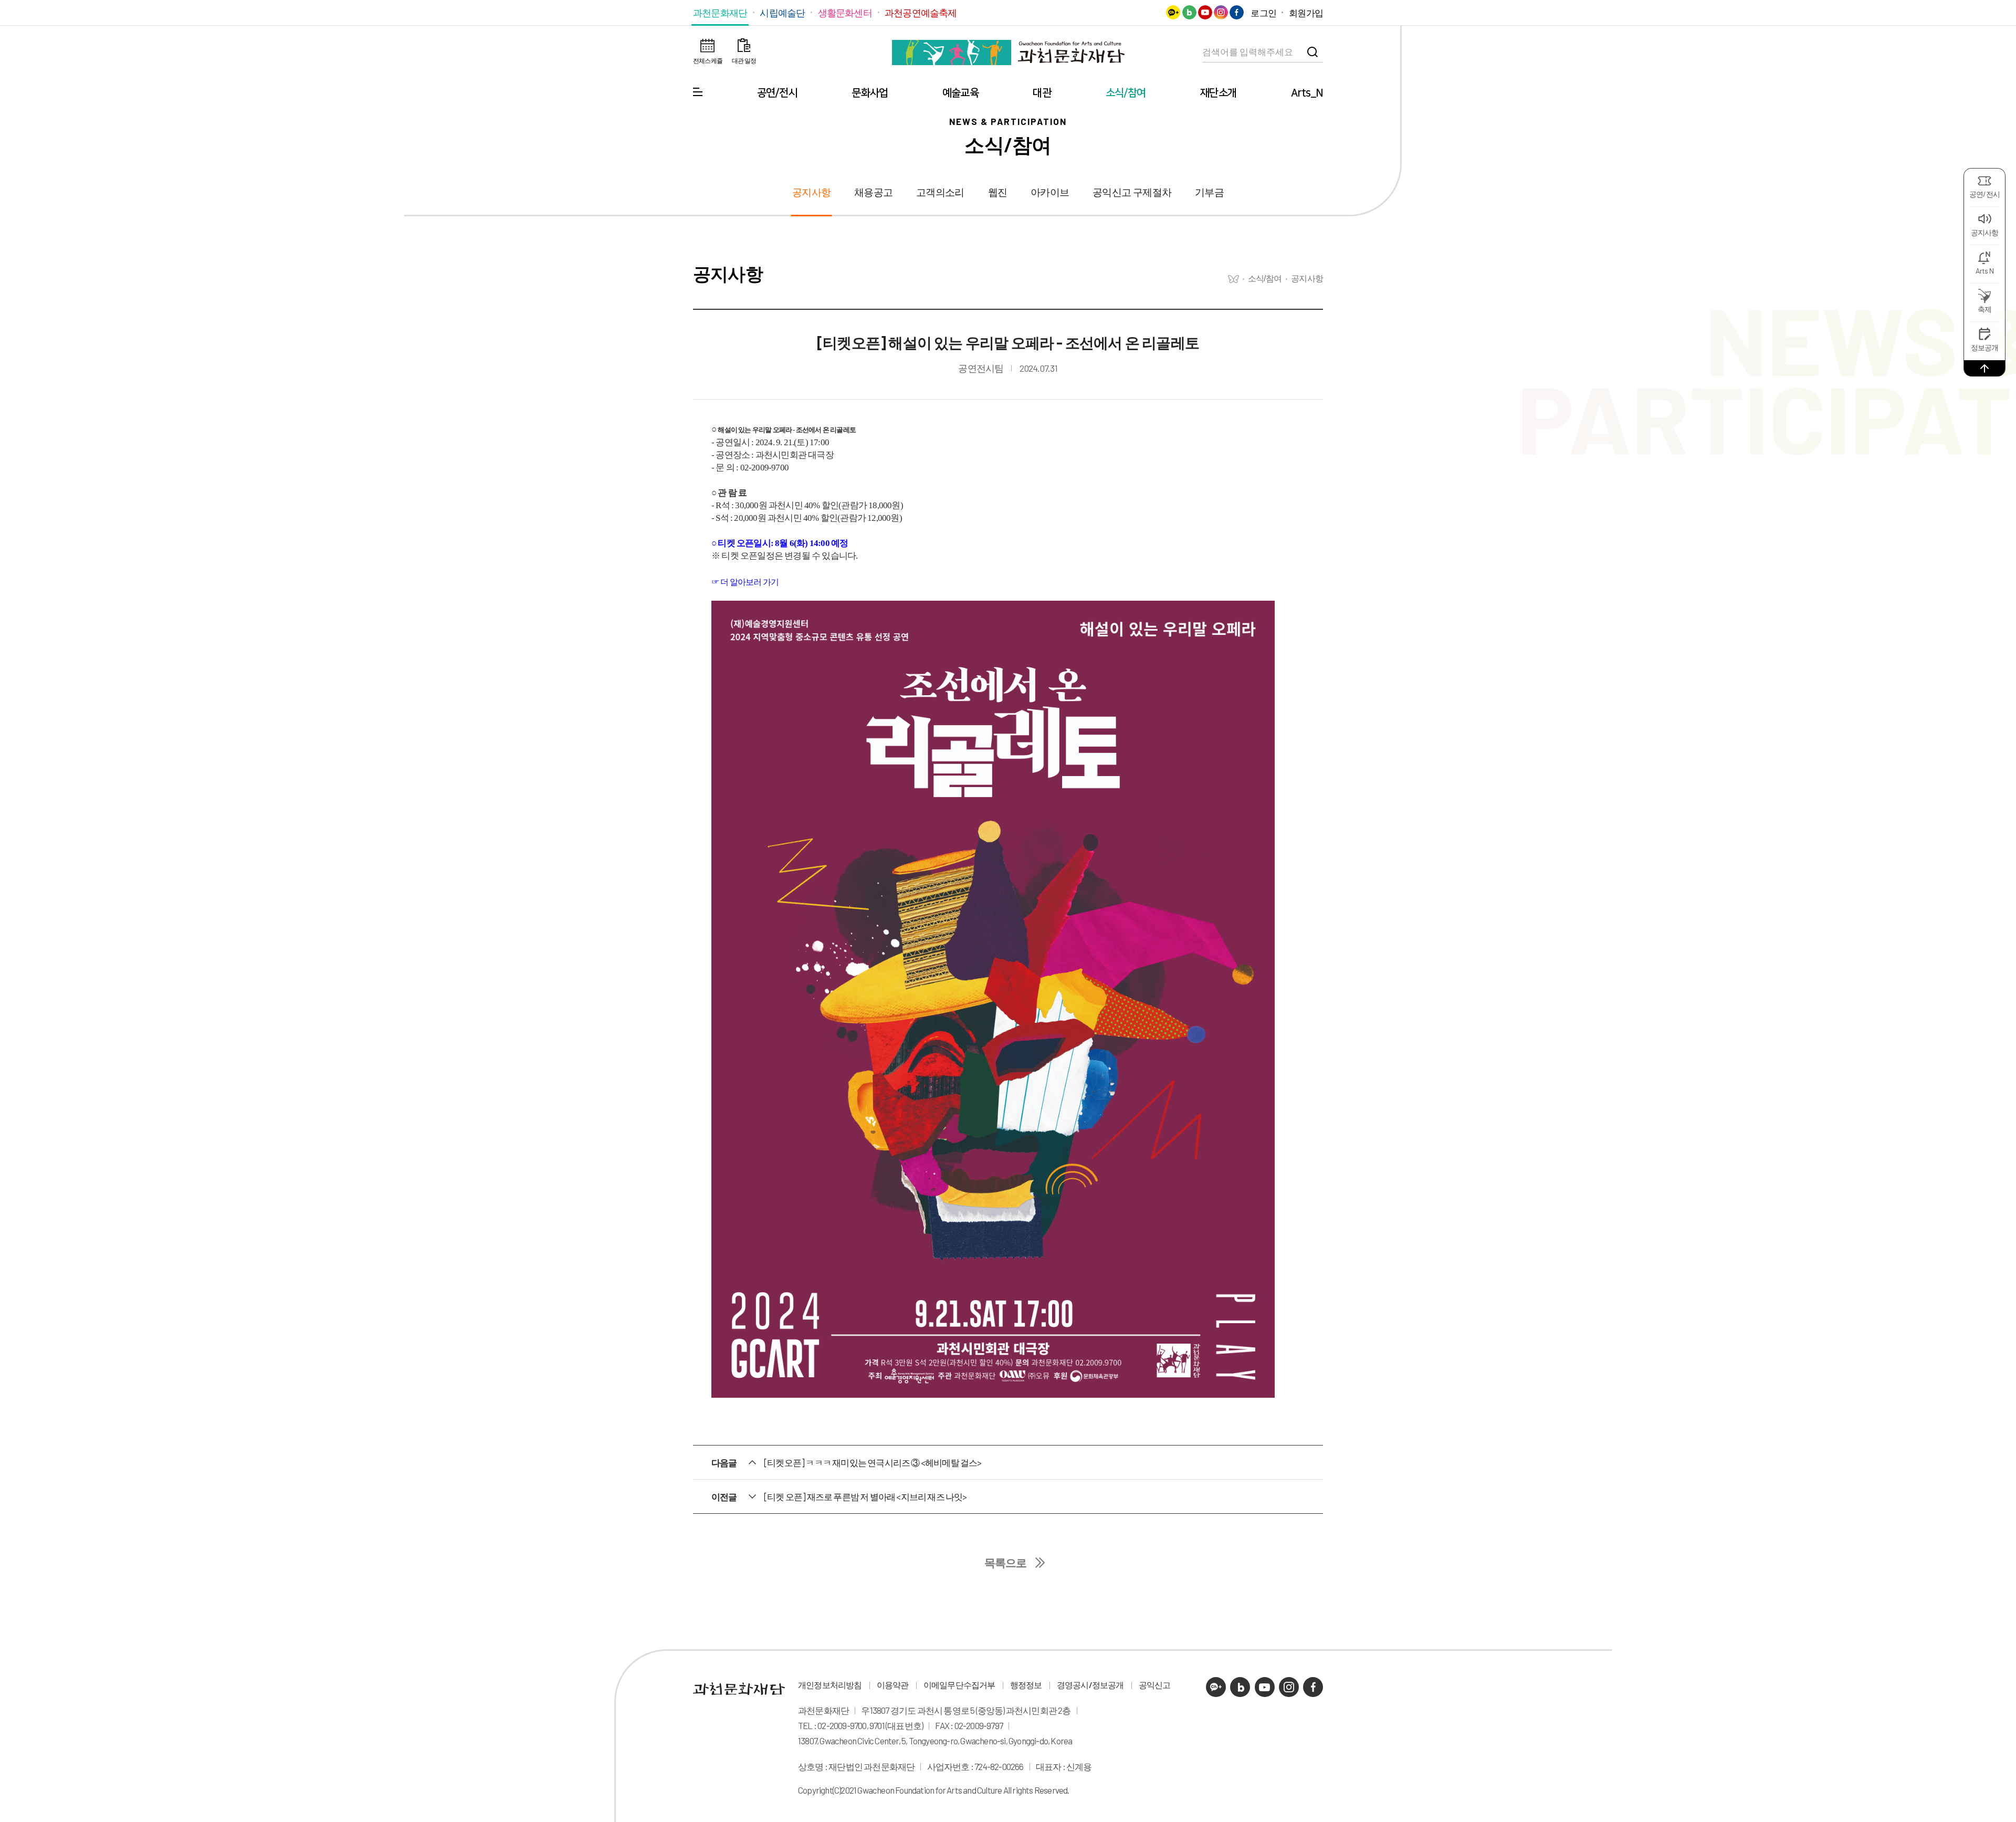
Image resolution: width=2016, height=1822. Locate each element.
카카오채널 (1173, 12)
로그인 (1263, 13)
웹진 (997, 192)
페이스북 (1237, 12)
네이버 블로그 (1189, 12)
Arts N (1984, 271)
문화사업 (870, 93)
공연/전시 (777, 93)
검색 (1312, 52)
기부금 (1209, 192)
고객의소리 (940, 192)
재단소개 (1218, 93)
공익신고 (1155, 1685)
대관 (1042, 93)
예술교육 (960, 93)
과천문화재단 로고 (1008, 53)
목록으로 (1006, 1563)
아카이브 (1050, 192)
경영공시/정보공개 (1090, 1685)
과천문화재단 (720, 13)
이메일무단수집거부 (959, 1685)
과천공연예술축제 (921, 13)
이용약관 (893, 1685)
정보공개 (1985, 347)
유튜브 (1205, 12)
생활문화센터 (845, 13)
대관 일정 (744, 60)
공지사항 (1985, 232)
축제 (1984, 309)
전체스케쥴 (708, 60)
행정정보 (1026, 1685)
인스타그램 (1221, 12)
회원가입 (1306, 13)
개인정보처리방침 (830, 1685)
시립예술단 (782, 13)
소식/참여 (1126, 93)
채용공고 (873, 192)
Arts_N (1307, 93)
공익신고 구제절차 (1132, 192)
